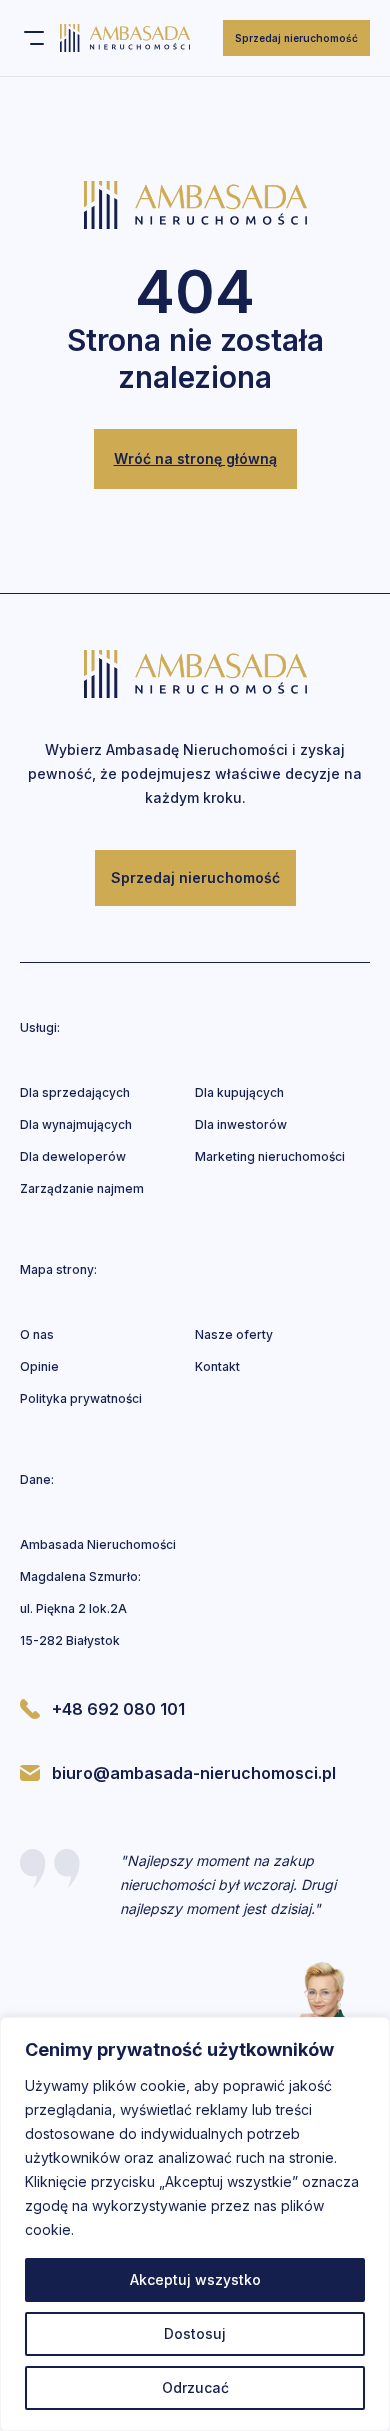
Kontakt (217, 1366)
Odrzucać (195, 2387)
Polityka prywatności (81, 1398)
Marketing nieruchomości (270, 1156)
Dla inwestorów (241, 1124)
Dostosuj (195, 2333)
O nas (37, 1334)
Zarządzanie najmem (82, 1188)
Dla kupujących (239, 1092)
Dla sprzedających (75, 1092)
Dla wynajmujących (76, 1124)
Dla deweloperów (73, 1156)
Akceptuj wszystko (195, 2279)
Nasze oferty (234, 1334)
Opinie (39, 1366)
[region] (195, 2224)
